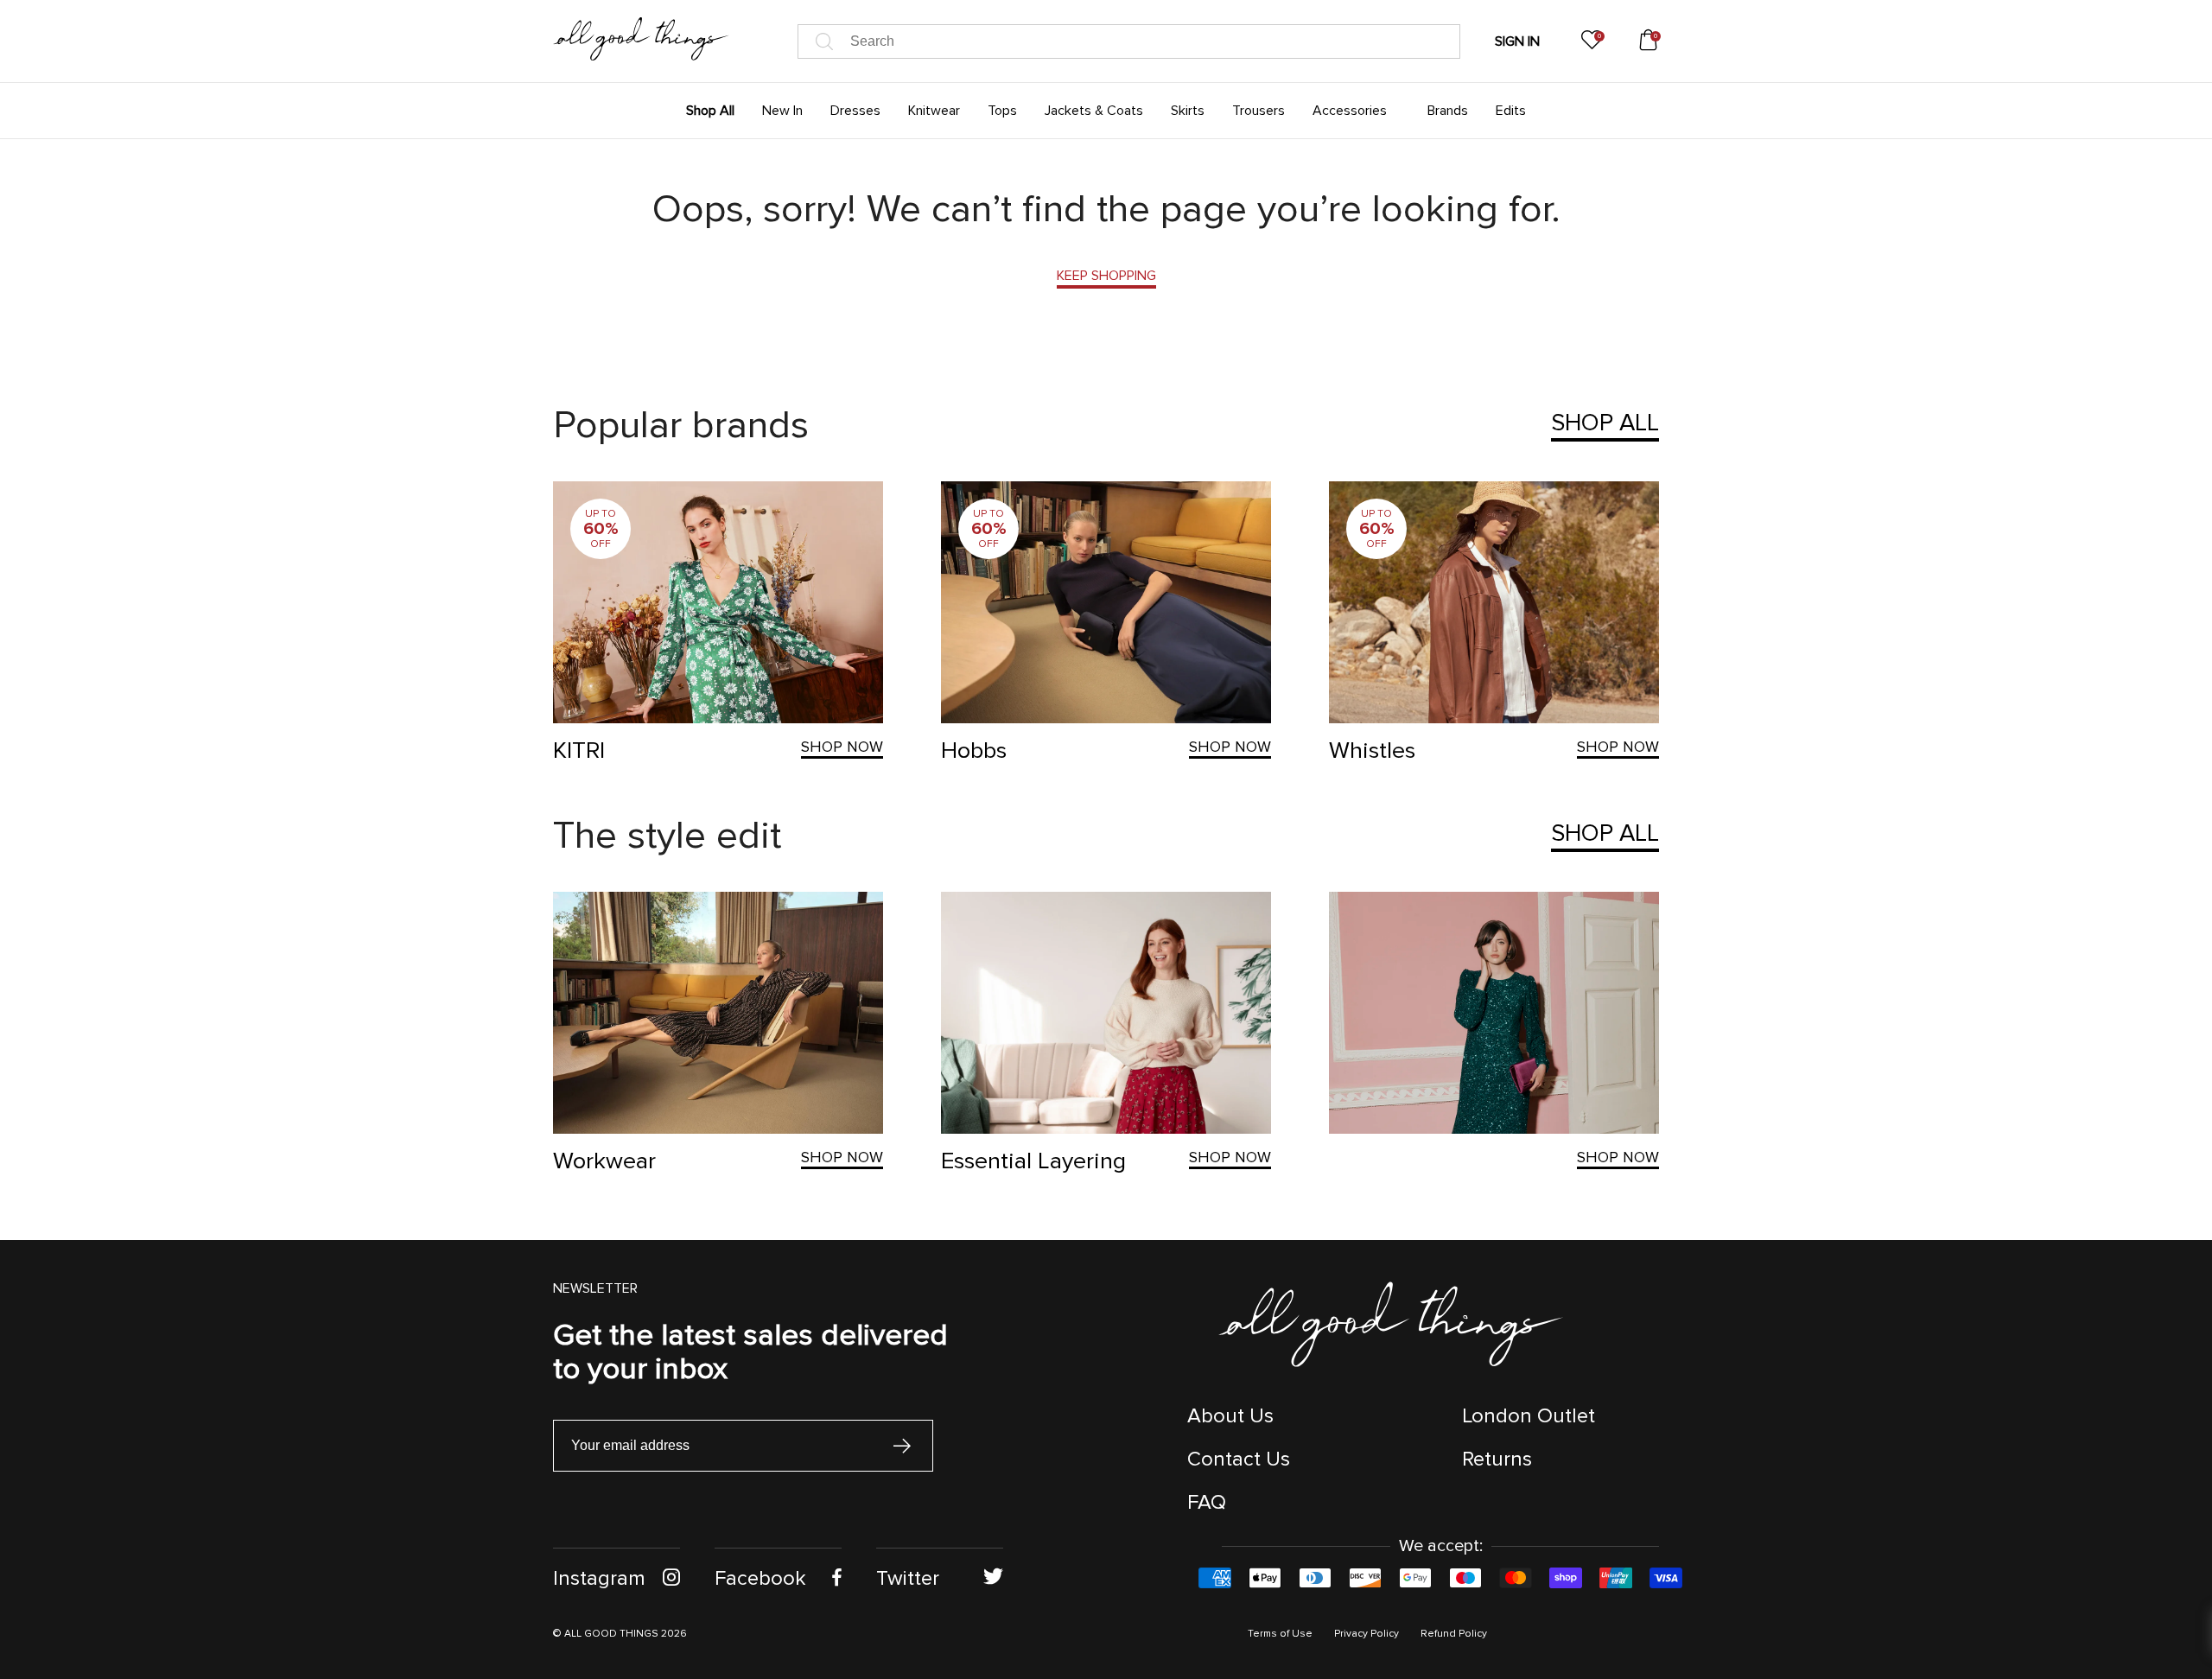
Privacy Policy (1367, 1634)
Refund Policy (1454, 1634)
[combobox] (1129, 41)
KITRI (579, 750)
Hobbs (974, 750)
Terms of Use (1280, 1634)
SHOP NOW (842, 747)
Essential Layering (1033, 1161)
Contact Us (1239, 1459)
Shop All (1605, 423)
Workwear (604, 1161)
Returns (1497, 1459)
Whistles (1372, 750)
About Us (1230, 1416)
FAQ (1207, 1502)
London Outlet (1529, 1416)
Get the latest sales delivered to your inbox (750, 1352)
